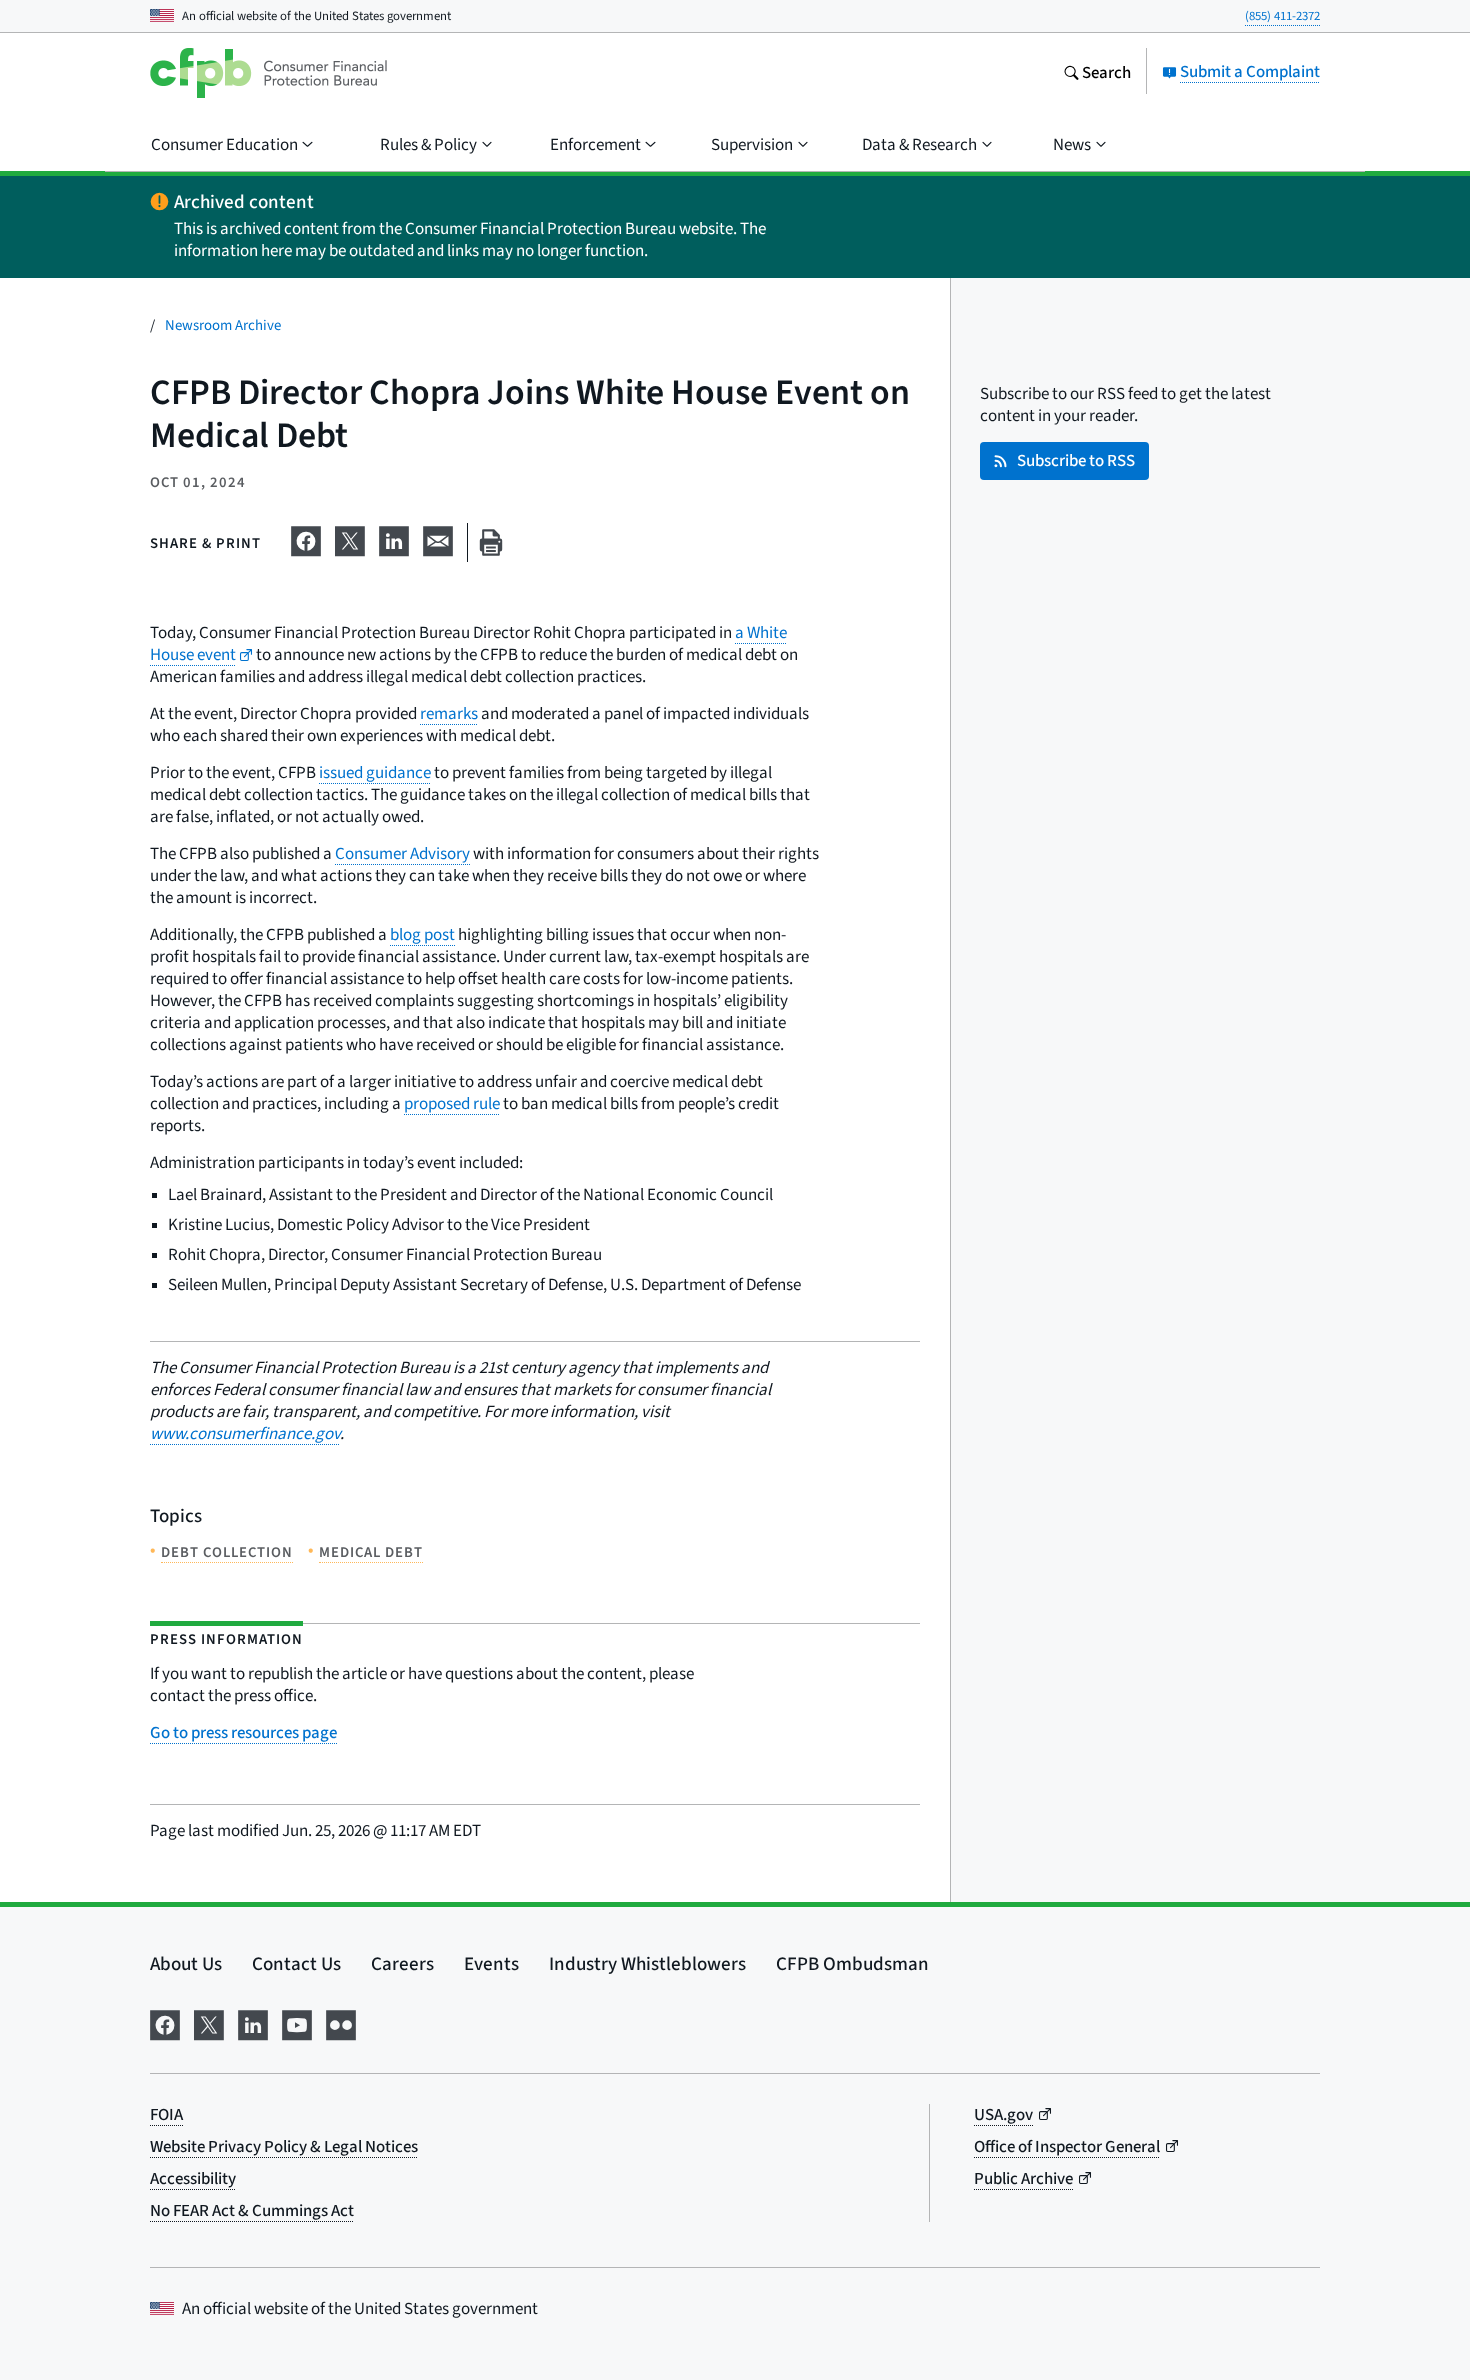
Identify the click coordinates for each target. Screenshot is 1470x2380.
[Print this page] (491, 542)
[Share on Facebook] (306, 538)
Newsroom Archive (223, 324)
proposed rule (452, 1103)
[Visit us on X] (209, 2022)
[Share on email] (438, 538)
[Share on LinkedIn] (394, 538)
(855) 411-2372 (1282, 15)
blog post (422, 934)
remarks (449, 713)
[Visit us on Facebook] (165, 2022)
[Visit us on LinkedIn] (253, 2022)
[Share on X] (350, 538)
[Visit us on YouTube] (297, 2022)
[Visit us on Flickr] (341, 2022)
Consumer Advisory (402, 853)
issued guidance (375, 772)
